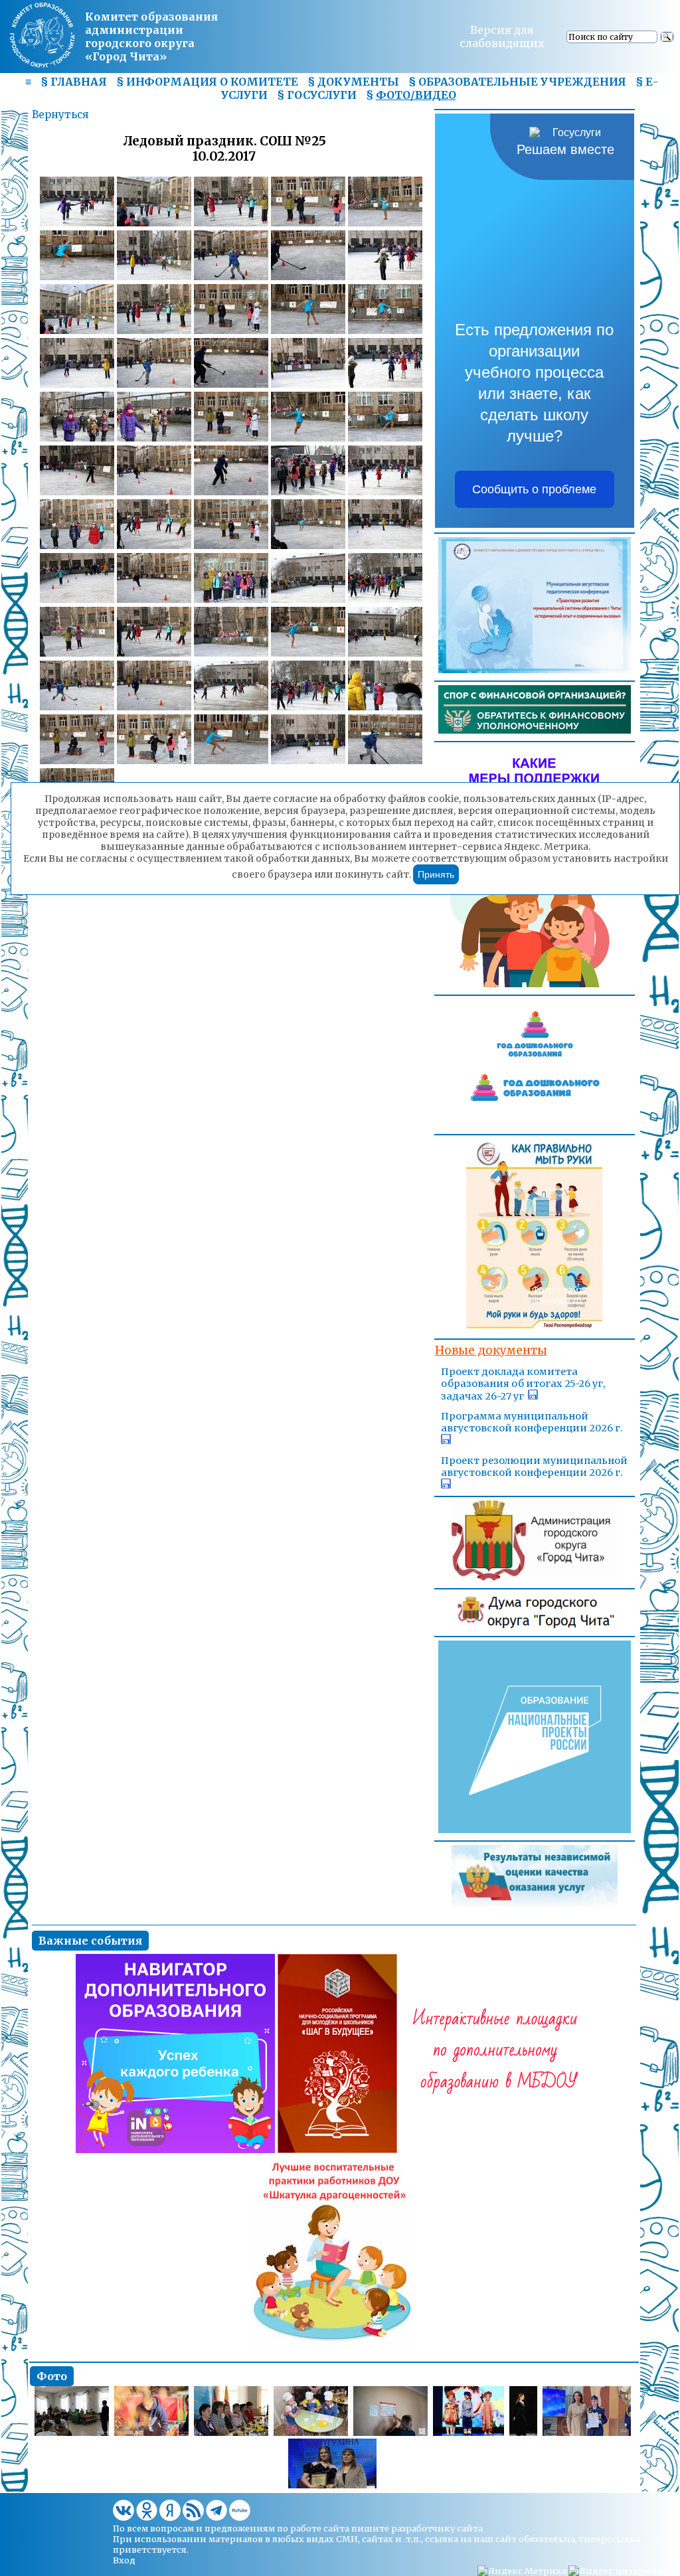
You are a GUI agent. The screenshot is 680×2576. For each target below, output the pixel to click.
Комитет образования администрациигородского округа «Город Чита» (151, 37)
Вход (124, 2560)
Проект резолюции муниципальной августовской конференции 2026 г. (534, 1467)
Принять (436, 874)
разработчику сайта (437, 2528)
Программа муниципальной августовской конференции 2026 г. (532, 1422)
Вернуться (60, 115)
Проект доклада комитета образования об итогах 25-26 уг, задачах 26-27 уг (523, 1384)
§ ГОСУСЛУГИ (317, 95)
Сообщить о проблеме (534, 489)
